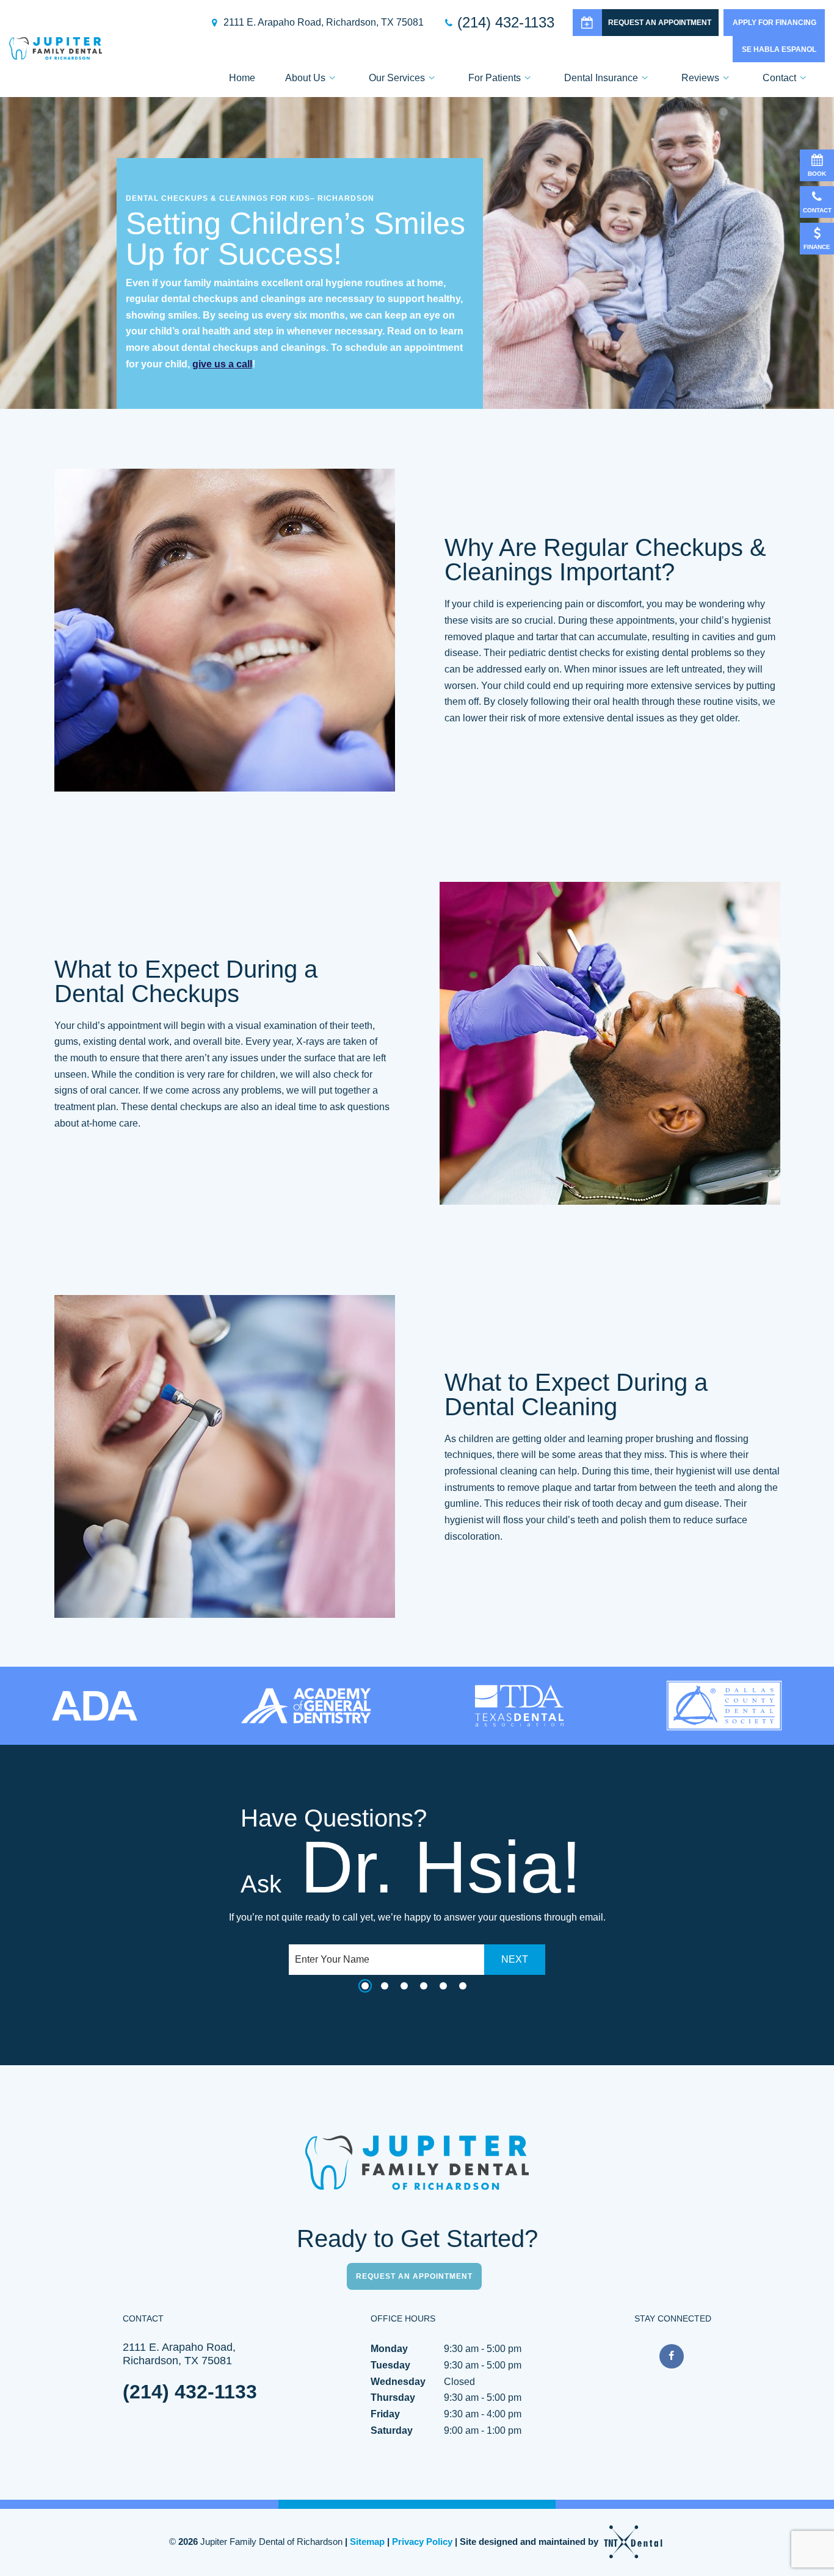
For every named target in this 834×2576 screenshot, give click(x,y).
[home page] (56, 49)
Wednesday (398, 2382)
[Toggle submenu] (332, 78)
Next (515, 1959)
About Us (305, 78)
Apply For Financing (774, 23)
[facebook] (672, 2356)
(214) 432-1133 (506, 23)
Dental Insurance (601, 78)
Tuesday (390, 2365)
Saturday (392, 2430)
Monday (389, 2349)
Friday (385, 2414)
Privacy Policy (422, 2542)
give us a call (222, 364)
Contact (779, 78)
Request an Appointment (660, 23)
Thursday (393, 2397)
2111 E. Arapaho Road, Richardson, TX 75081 (324, 23)
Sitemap (367, 2542)
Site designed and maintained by (530, 2542)
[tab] (365, 1986)
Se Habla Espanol (779, 49)
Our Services (397, 78)
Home (242, 78)
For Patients (495, 78)
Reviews (700, 78)
